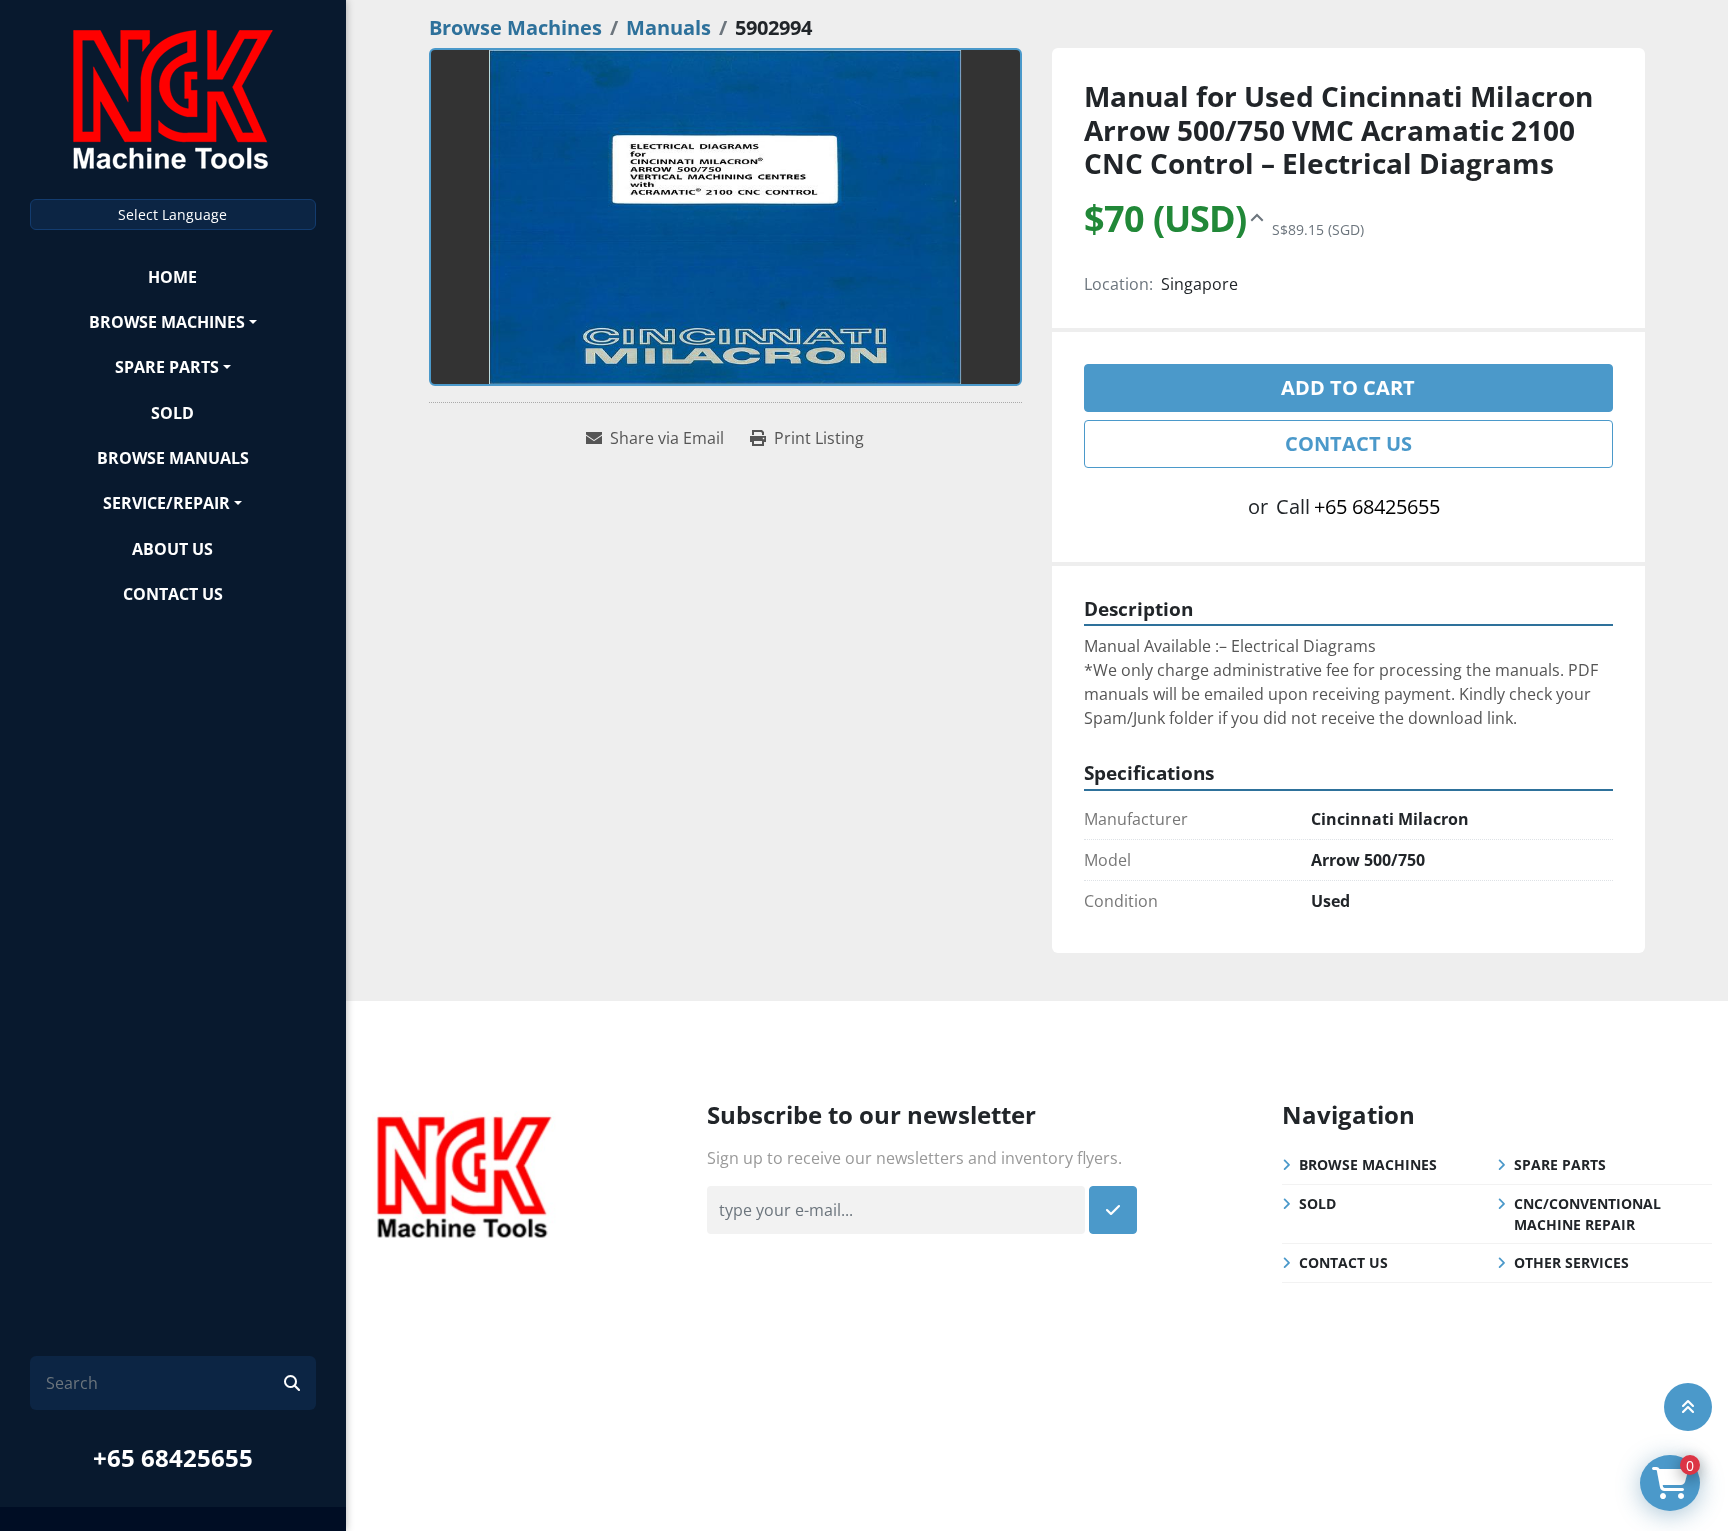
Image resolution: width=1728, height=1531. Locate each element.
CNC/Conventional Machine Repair (1587, 1214)
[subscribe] (1113, 1210)
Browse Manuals (173, 458)
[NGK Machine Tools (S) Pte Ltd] (464, 1174)
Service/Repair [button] (166, 503)
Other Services (1571, 1262)
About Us (172, 549)
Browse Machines (167, 322)
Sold (172, 413)
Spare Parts (167, 367)
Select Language (172, 214)
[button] (173, 321)
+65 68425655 (173, 1457)
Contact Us (173, 594)
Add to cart (1348, 387)
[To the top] (1688, 1407)
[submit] (292, 1383)
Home (172, 277)
